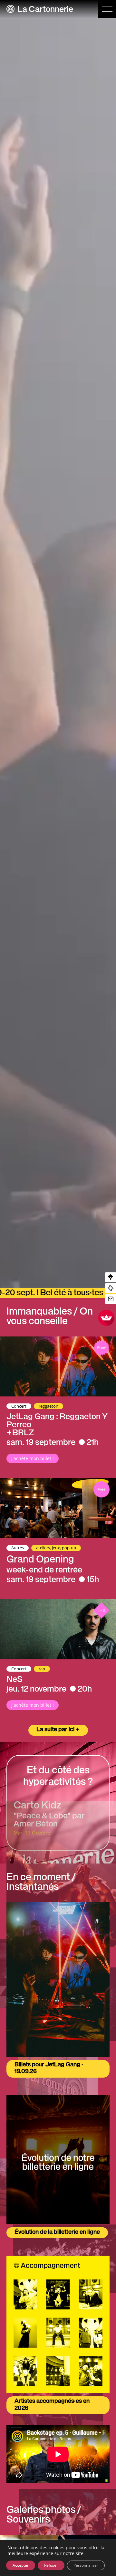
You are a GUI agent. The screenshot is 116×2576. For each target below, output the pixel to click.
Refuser (51, 2565)
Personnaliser (86, 2565)
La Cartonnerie (45, 10)
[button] (107, 9)
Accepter (21, 2565)
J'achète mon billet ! (33, 1458)
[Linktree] (110, 1277)
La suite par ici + (58, 1730)
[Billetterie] (110, 1288)
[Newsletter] (110, 1299)
